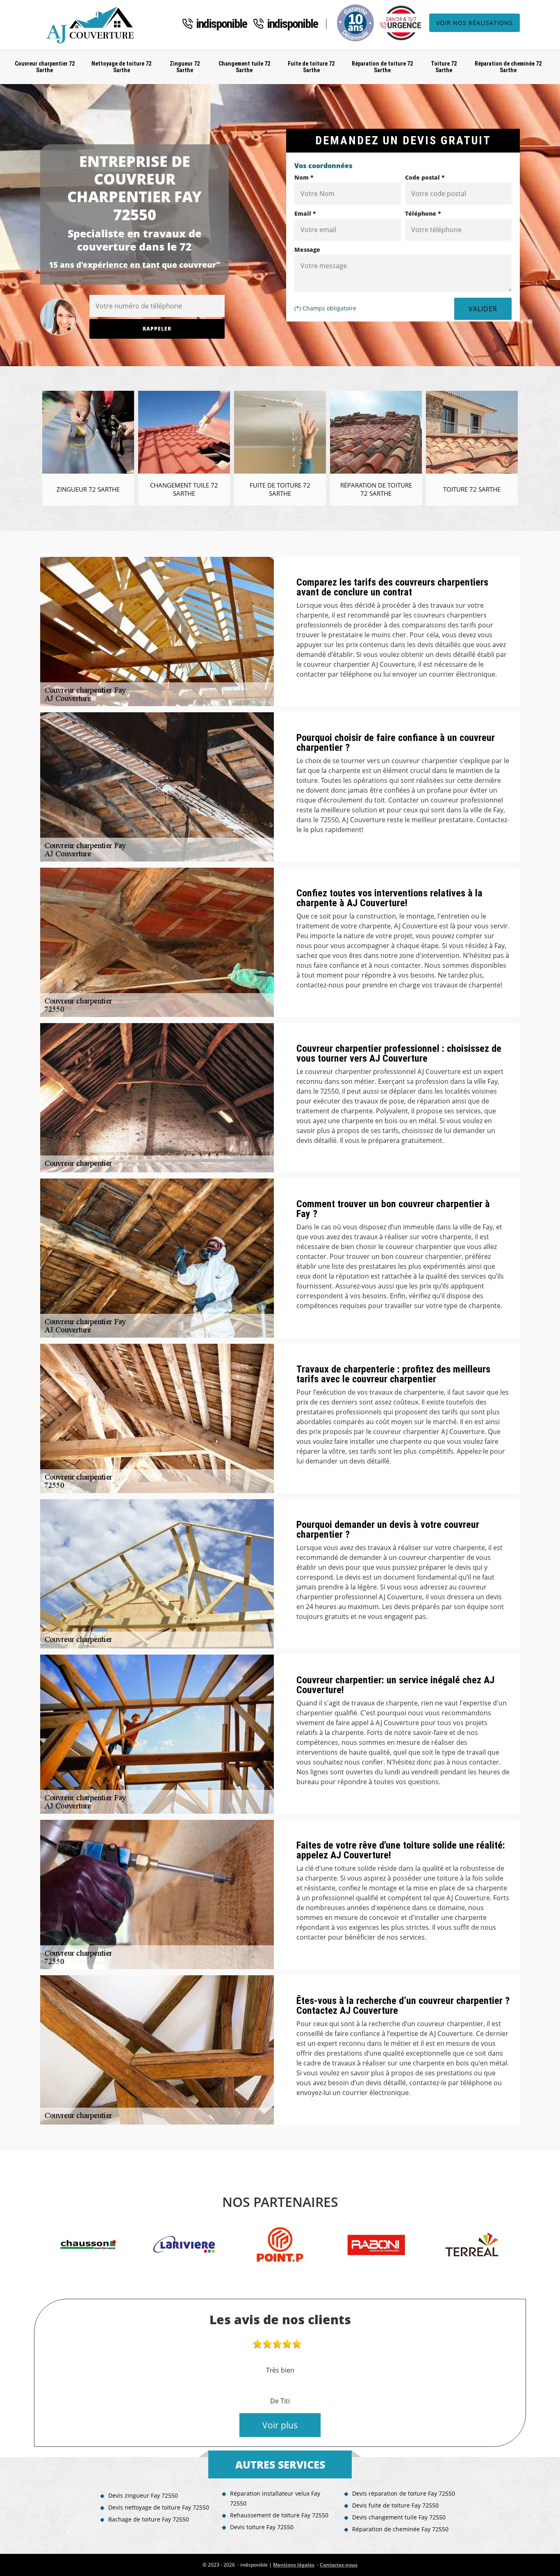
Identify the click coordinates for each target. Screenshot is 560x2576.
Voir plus (280, 2425)
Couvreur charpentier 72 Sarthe (45, 67)
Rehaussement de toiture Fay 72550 (279, 2515)
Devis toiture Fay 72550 (262, 2527)
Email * (305, 213)
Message (307, 250)
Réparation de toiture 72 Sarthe (382, 67)
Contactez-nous (339, 2565)
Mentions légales (294, 2565)
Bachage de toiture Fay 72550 (149, 2519)
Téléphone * (423, 213)
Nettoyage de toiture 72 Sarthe (121, 67)
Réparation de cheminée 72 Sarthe (508, 67)
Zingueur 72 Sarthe (185, 67)
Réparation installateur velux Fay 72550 (275, 2498)
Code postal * (425, 177)
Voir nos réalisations (475, 23)
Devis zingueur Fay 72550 (143, 2495)
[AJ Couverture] (92, 25)
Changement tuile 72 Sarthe (244, 67)
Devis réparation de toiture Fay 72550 (404, 2493)
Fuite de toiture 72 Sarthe (311, 67)
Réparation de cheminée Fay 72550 (400, 2529)
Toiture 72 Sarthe (444, 67)
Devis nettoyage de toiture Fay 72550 (159, 2507)
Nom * (304, 177)
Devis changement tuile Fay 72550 (399, 2517)
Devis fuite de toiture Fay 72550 (395, 2505)
